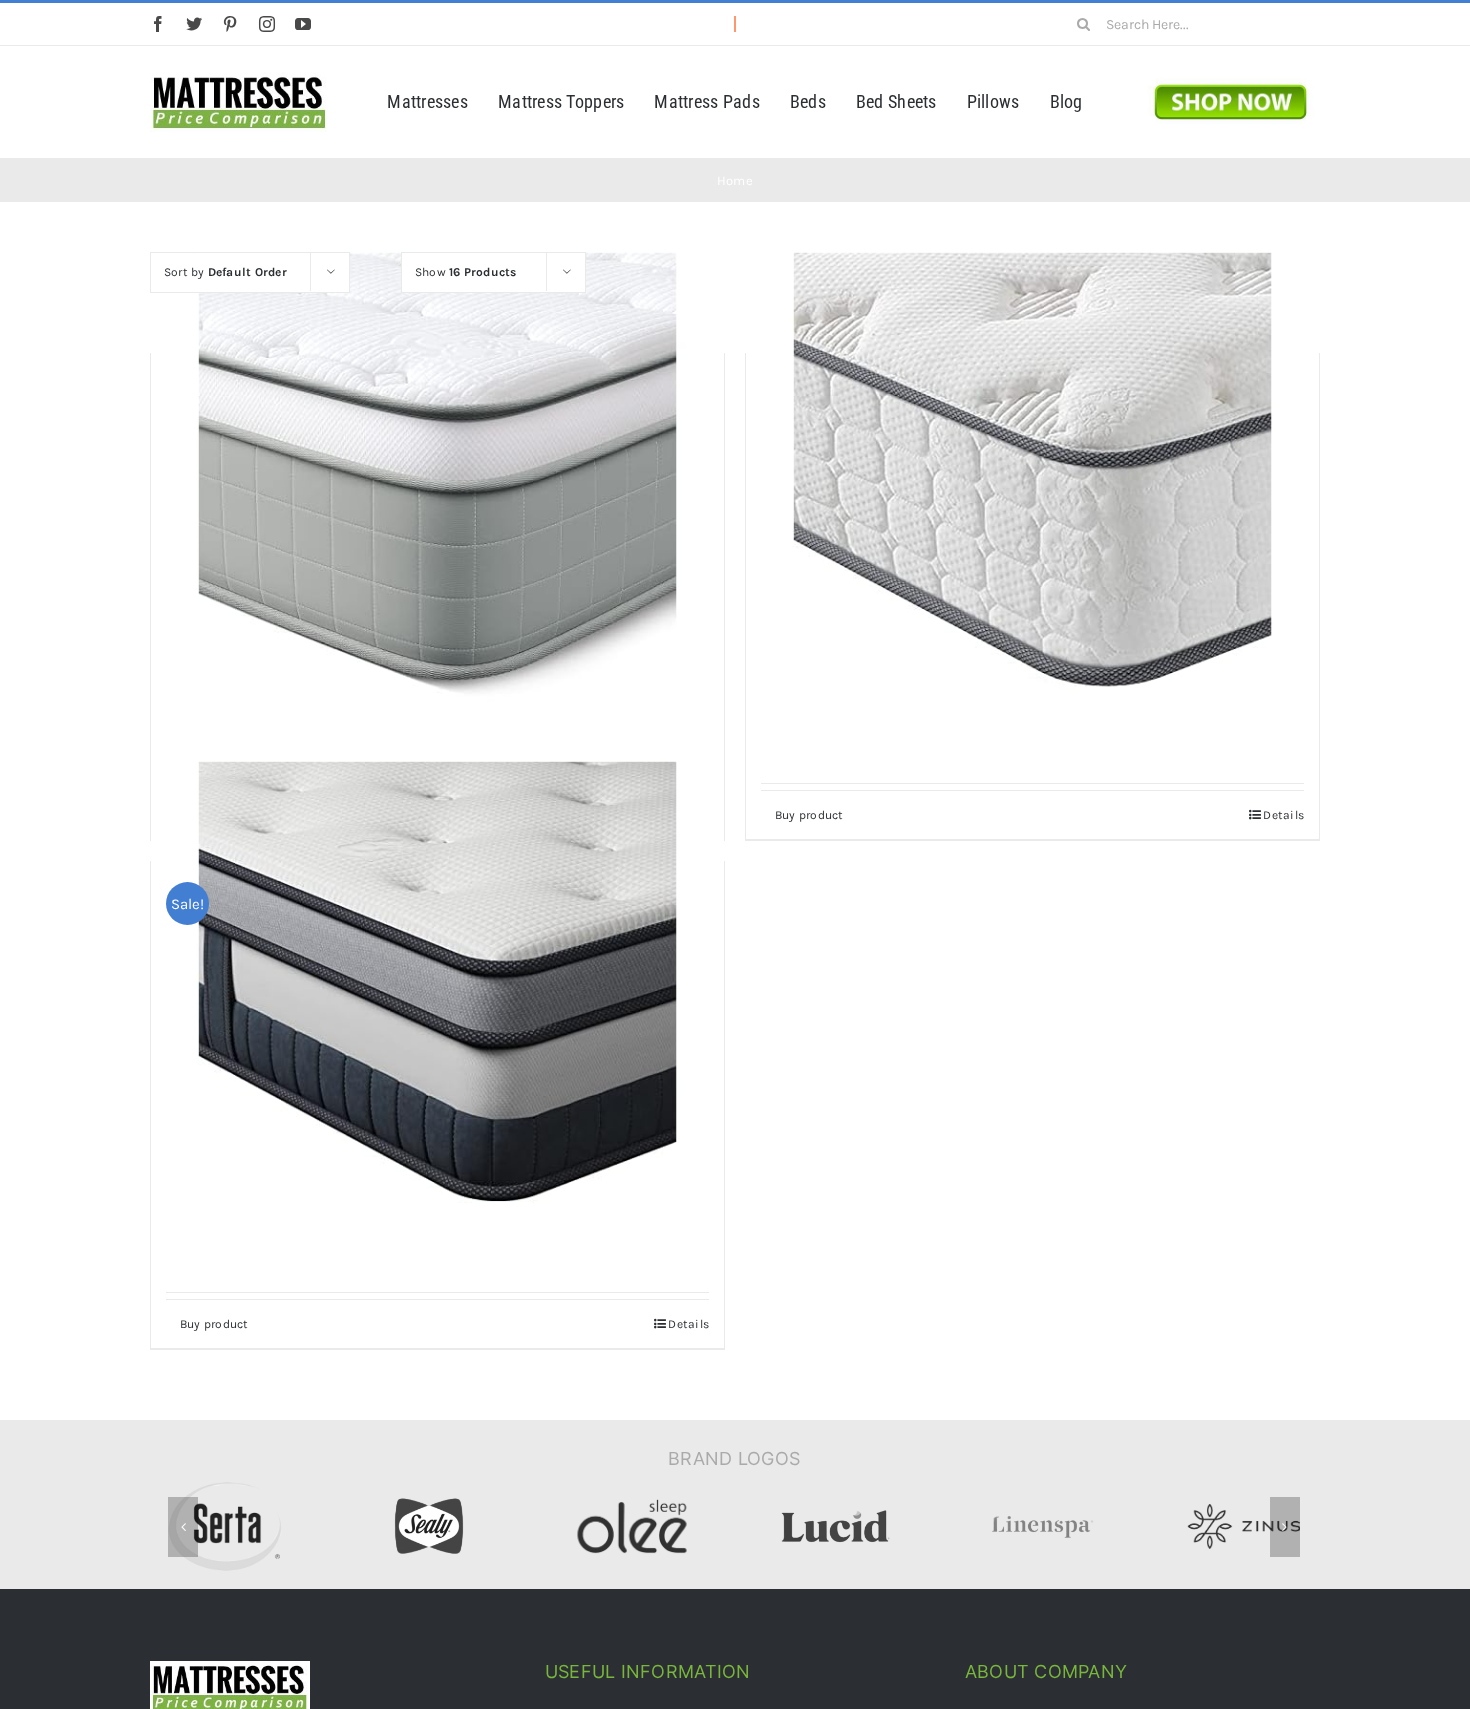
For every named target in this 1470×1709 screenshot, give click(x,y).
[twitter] (194, 24)
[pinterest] (230, 24)
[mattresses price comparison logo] (239, 79)
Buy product (809, 815)
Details (1283, 815)
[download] (1230, 78)
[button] (183, 1527)
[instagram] (267, 24)
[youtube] (303, 24)
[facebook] (158, 24)
